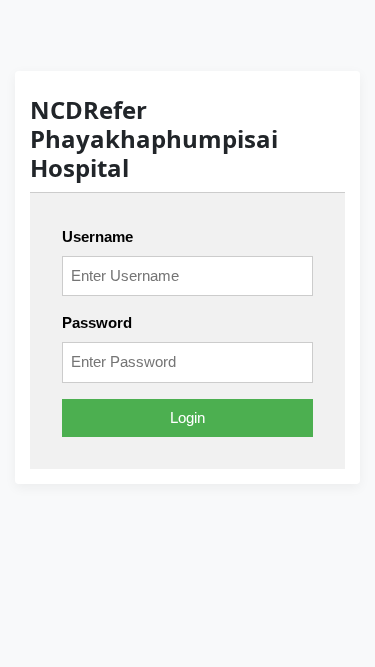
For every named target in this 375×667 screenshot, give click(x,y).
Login (187, 417)
